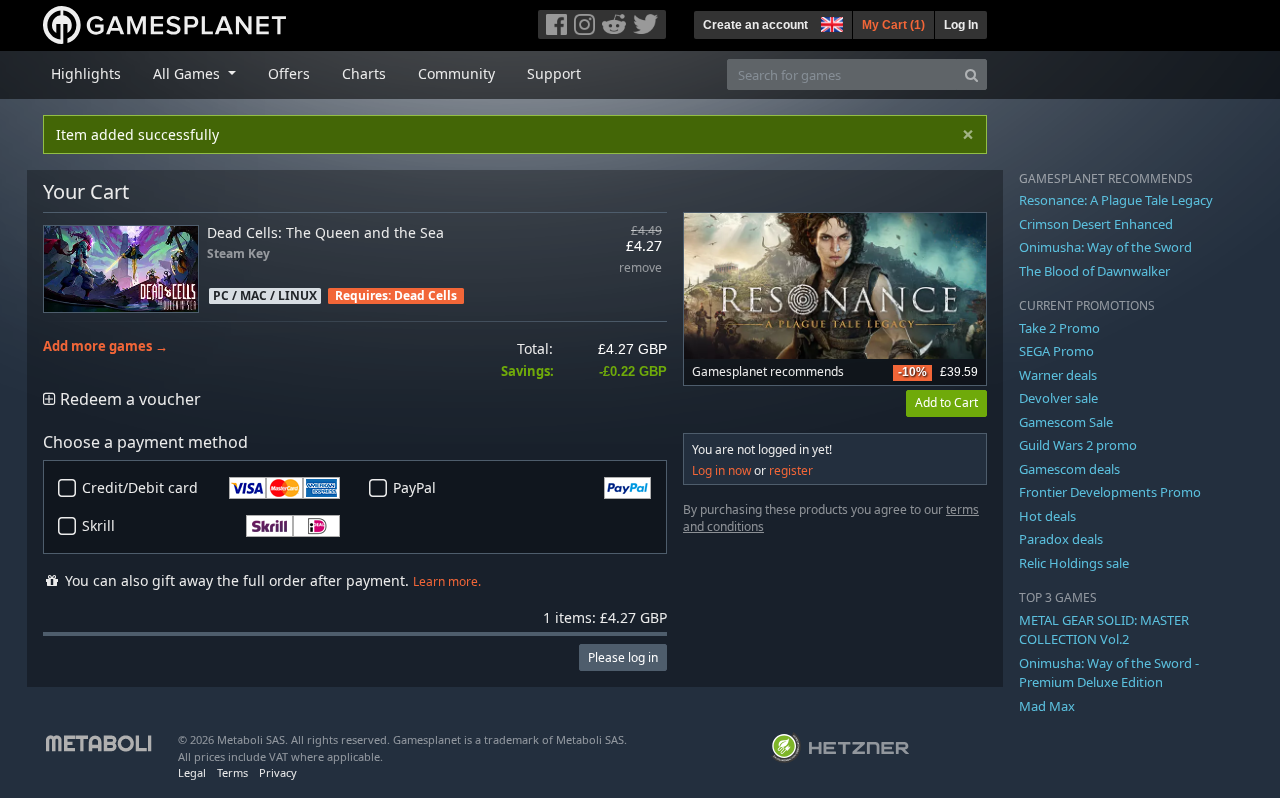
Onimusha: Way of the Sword (1105, 247)
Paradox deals (1061, 539)
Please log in (623, 657)
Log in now (721, 470)
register (791, 470)
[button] (830, 22)
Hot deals (1047, 516)
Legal (192, 772)
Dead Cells (425, 295)
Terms (232, 772)
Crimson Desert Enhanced (1096, 224)
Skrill (98, 525)
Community (456, 73)
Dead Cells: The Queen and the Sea (325, 232)
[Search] (971, 74)
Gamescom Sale (1066, 422)
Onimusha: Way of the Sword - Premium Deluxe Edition (1109, 673)
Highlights (86, 73)
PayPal (414, 487)
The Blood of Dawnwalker (1094, 271)
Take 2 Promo (1059, 328)
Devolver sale (1058, 398)
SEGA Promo (1056, 351)
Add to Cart (946, 402)
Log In (961, 25)
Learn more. (447, 581)
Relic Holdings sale (1074, 563)
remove (640, 268)
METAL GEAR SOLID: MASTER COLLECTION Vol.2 (1104, 630)
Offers (289, 73)
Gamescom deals (1069, 469)
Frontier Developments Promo (1110, 492)
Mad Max (1047, 706)
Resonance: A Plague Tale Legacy (1116, 200)
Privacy (278, 772)
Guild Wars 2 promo (1078, 445)
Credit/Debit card (140, 487)
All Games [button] (188, 73)
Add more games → (105, 346)
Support (554, 73)
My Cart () (893, 25)
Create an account (755, 25)
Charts (364, 73)
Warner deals (1058, 375)
